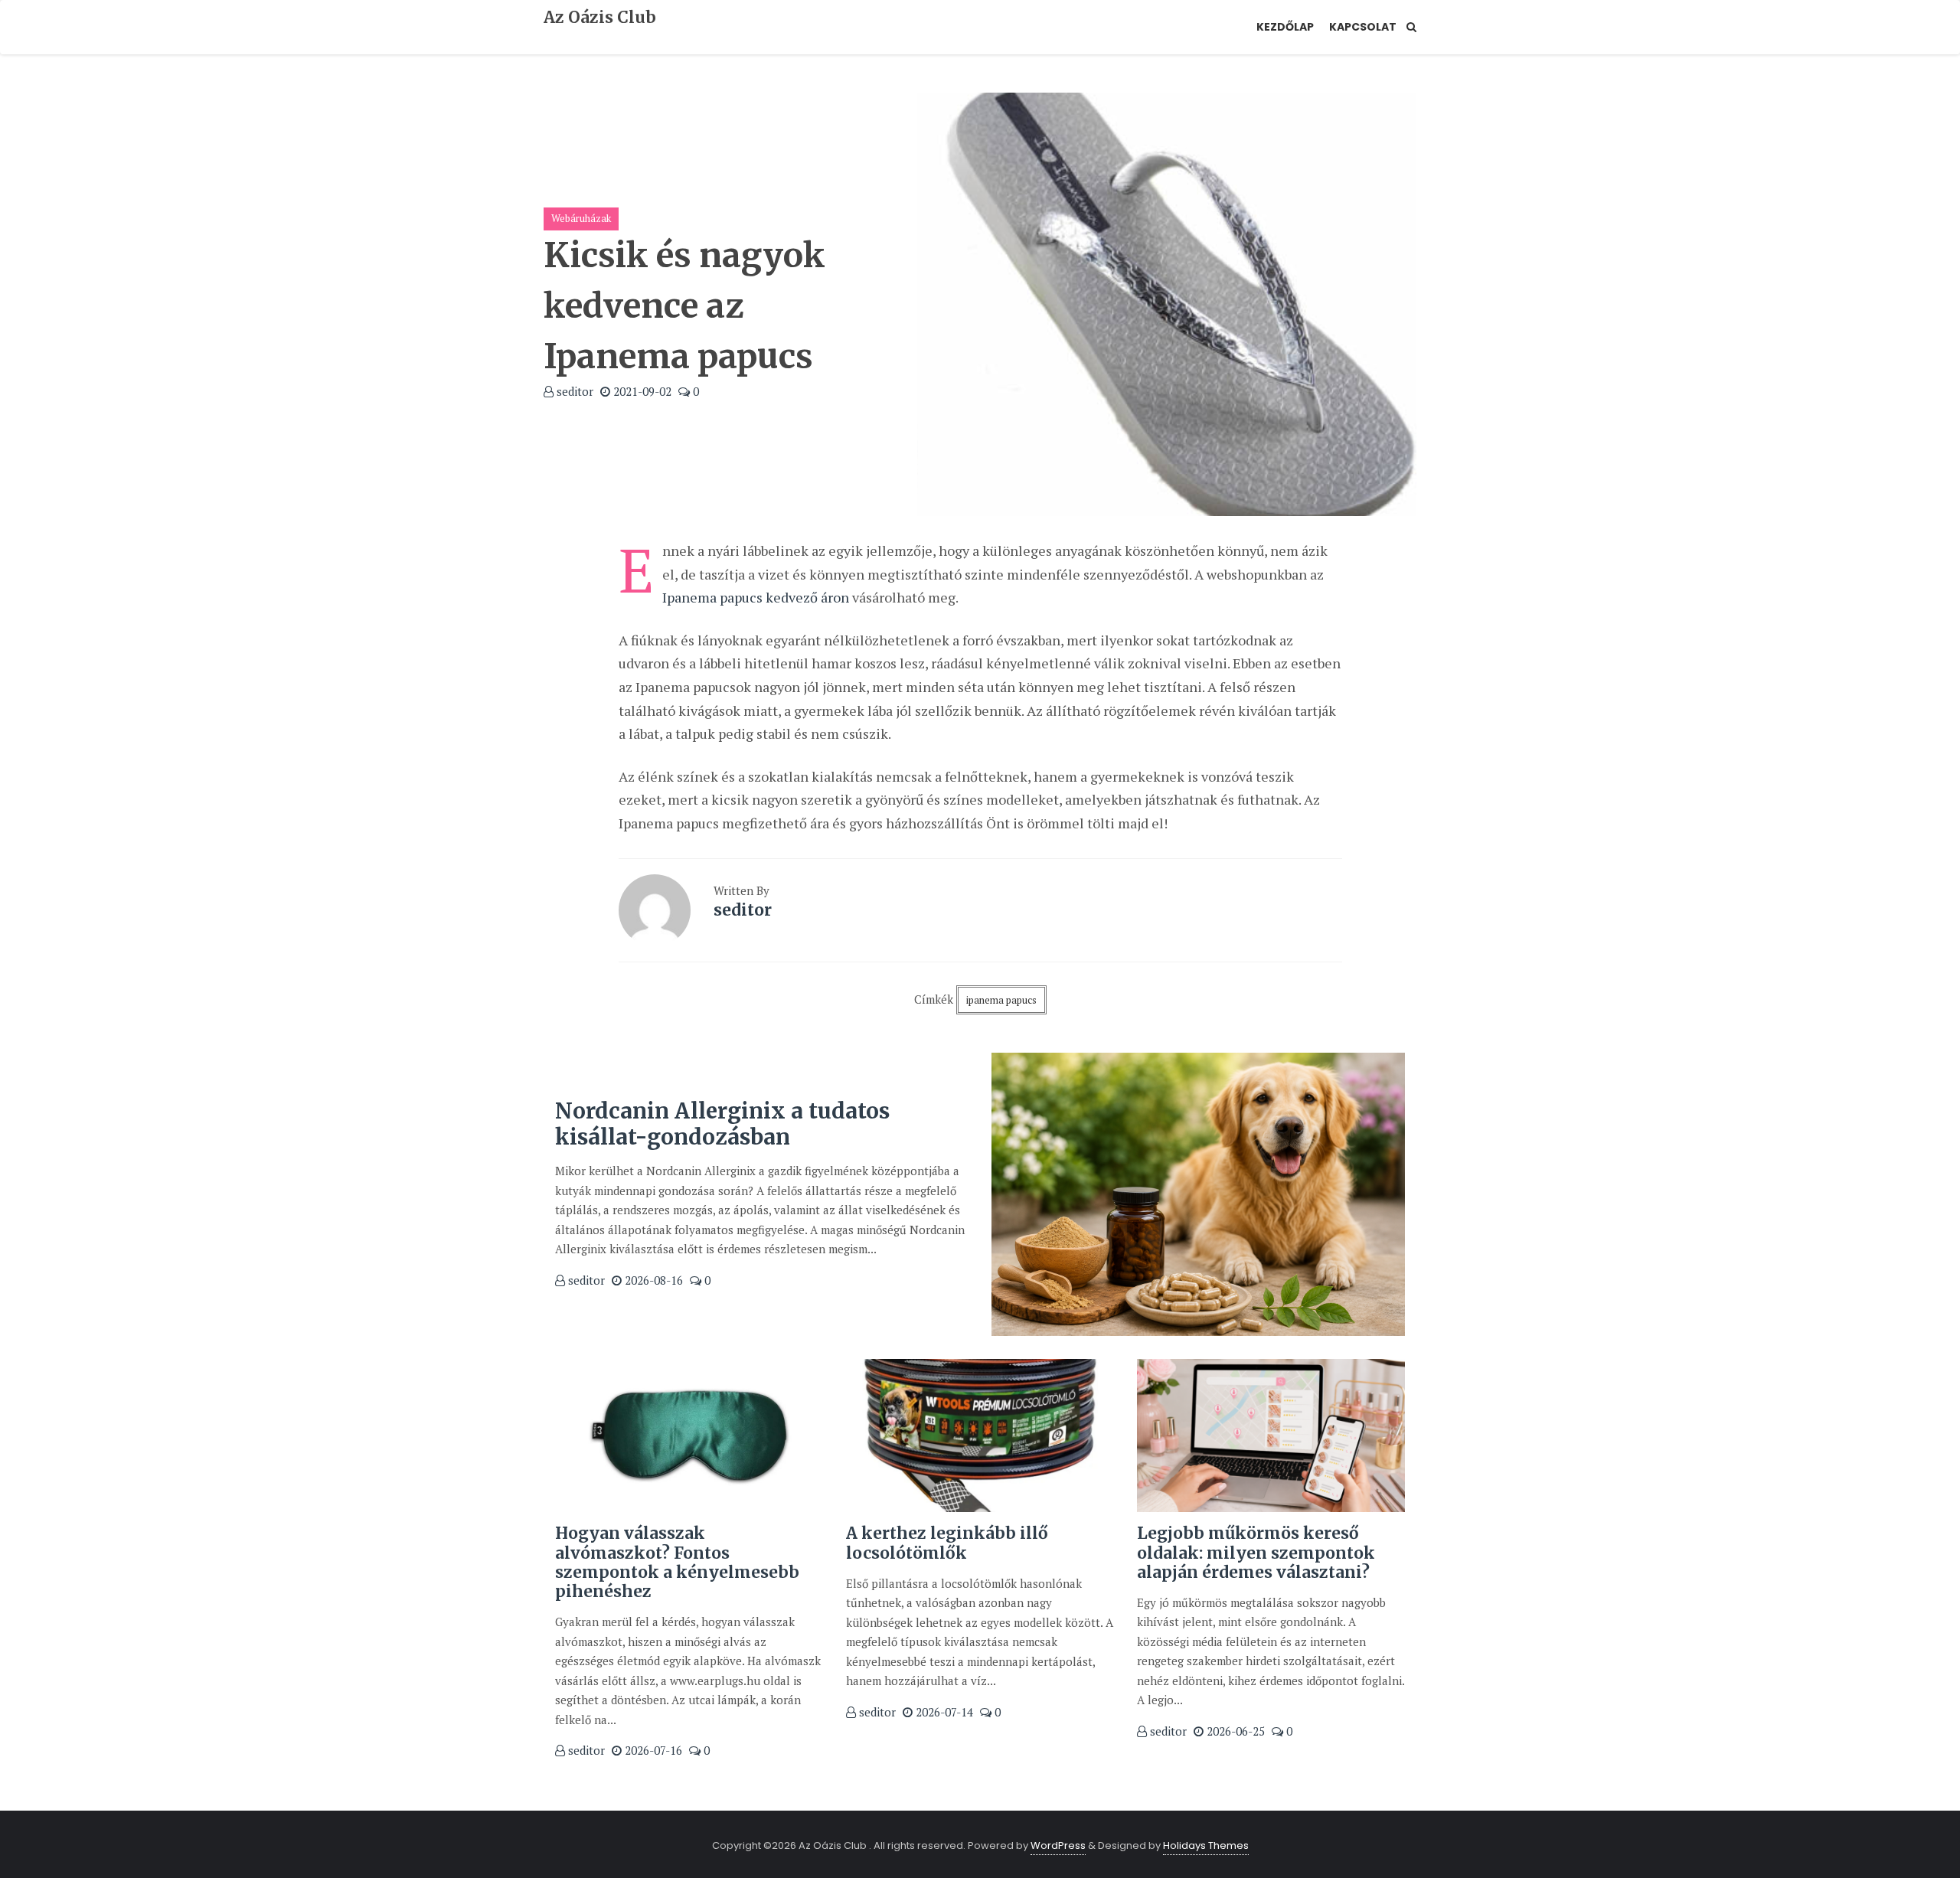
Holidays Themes (1206, 1845)
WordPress (1058, 1845)
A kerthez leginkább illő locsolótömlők (947, 1543)
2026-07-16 (652, 1750)
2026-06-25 (1234, 1731)
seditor (573, 391)
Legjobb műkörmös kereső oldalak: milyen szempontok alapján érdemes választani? (1256, 1552)
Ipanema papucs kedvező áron (756, 597)
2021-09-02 (641, 391)
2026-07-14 (943, 1712)
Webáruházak (581, 218)
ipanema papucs (1001, 1000)
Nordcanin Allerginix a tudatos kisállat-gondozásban (722, 1124)
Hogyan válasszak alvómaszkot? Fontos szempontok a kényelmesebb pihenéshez (677, 1562)
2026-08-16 (652, 1280)
